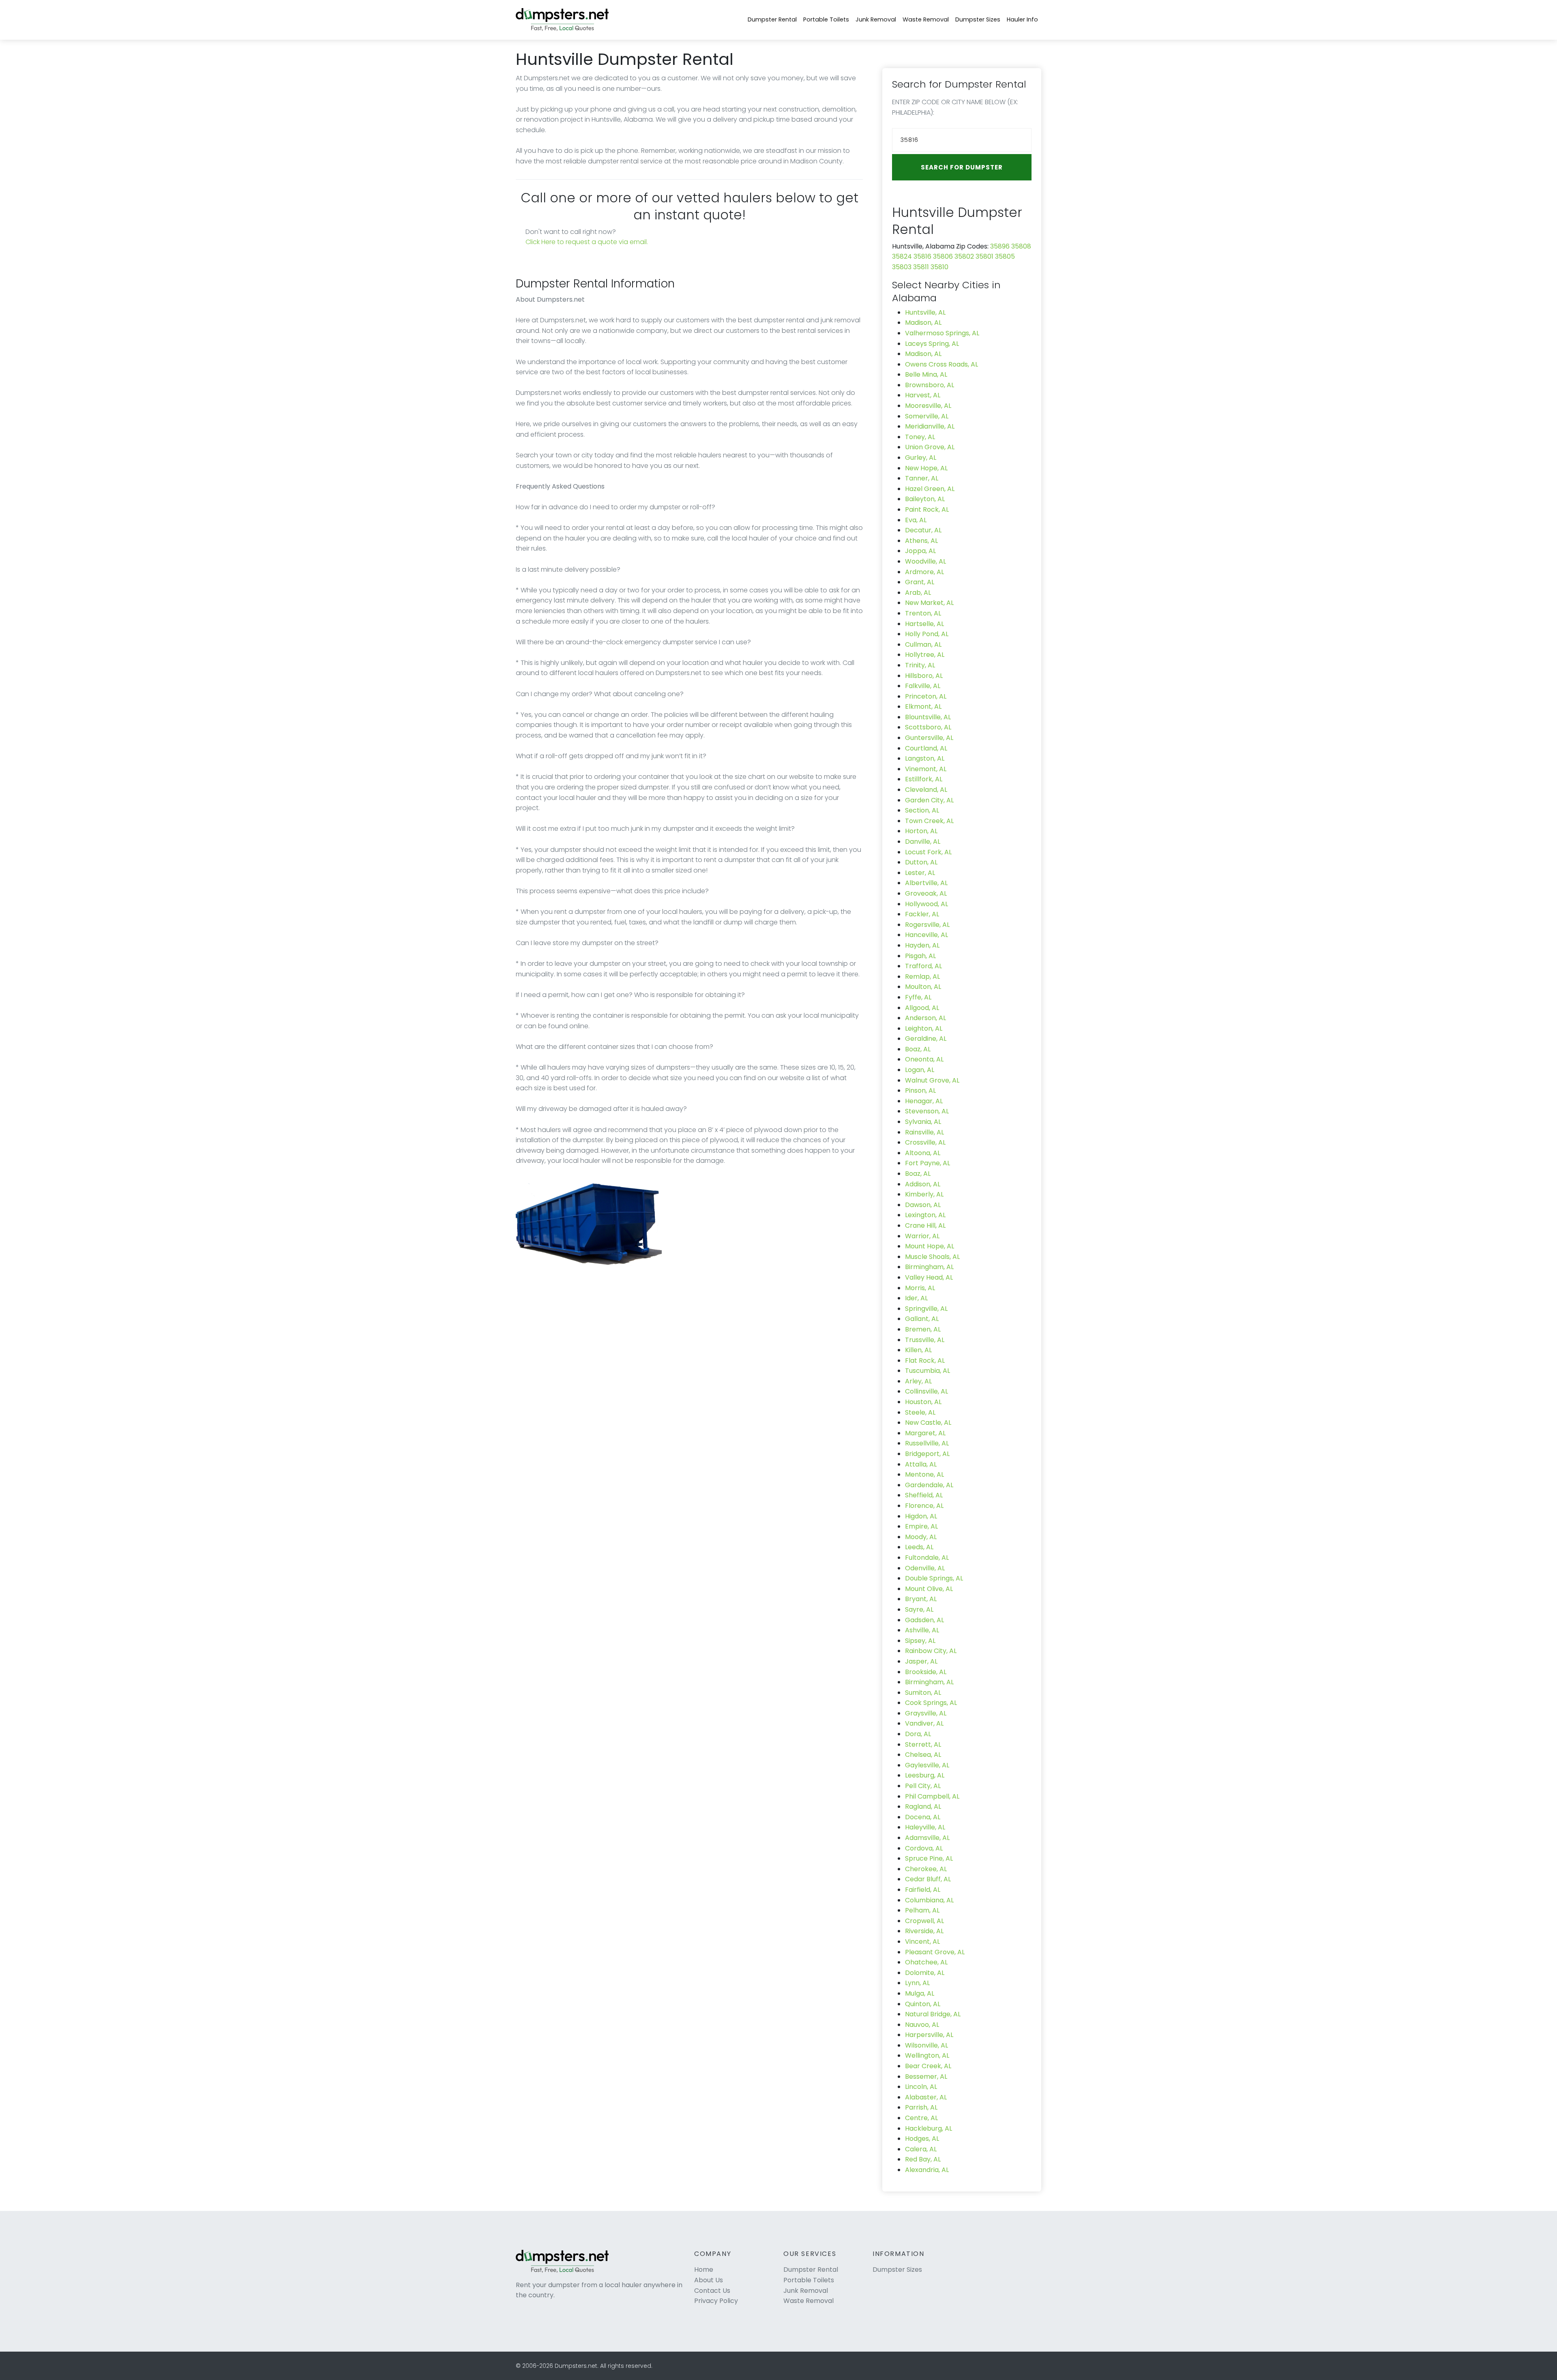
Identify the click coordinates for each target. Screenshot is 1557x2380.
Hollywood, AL (926, 904)
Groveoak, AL (926, 893)
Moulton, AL (923, 987)
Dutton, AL (921, 862)
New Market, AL (929, 603)
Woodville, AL (925, 561)
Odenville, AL (925, 1568)
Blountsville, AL (928, 717)
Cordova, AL (924, 1848)
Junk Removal (876, 19)
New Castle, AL (928, 1423)
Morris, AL (920, 1288)
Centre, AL (921, 2118)
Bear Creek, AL (928, 2066)
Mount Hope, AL (930, 1246)
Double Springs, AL (934, 1578)
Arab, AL (918, 593)
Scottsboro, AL (928, 727)
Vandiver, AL (924, 1723)
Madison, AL (923, 323)
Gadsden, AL (924, 1620)
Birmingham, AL (929, 1267)
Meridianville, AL (930, 426)
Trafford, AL (923, 966)
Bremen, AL (923, 1329)
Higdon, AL (921, 1516)
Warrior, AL (922, 1236)
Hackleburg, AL (929, 2128)
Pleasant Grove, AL (935, 1952)
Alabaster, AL (926, 2097)
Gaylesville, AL (927, 1765)
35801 (984, 256)
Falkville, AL (923, 686)
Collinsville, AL (926, 1391)
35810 (939, 267)
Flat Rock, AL (925, 1360)
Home (704, 2270)
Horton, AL (921, 831)
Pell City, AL (923, 1786)
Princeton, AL (926, 696)
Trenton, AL (923, 613)
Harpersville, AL (929, 2035)
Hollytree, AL (925, 655)
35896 (1000, 246)
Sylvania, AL (923, 1122)
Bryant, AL (921, 1599)
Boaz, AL (918, 1049)
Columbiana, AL (929, 1900)
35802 (964, 256)
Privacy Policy (716, 2301)
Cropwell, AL (924, 1921)
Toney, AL (920, 437)
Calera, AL (921, 2149)
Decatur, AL (923, 530)
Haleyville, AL (925, 1827)
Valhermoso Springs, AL (942, 333)
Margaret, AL (925, 1433)
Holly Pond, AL (927, 634)
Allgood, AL (922, 1008)
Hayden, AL (922, 945)
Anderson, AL (925, 1018)
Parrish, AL (921, 2107)
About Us (709, 2280)
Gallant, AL (922, 1319)
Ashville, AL (922, 1630)
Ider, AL (916, 1298)
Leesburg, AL (925, 1775)
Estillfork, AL (924, 779)
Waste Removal (926, 19)
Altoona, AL (923, 1153)
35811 (921, 267)
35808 (1021, 246)
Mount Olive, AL (929, 1589)
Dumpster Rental (772, 19)
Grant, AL (920, 582)
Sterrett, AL (923, 1744)
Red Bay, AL (923, 2159)
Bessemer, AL (926, 2077)
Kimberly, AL (924, 1194)
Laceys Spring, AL (932, 344)
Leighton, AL (924, 1028)
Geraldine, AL (926, 1039)
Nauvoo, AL (922, 2025)
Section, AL (922, 810)
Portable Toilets (826, 19)
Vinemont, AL (926, 769)
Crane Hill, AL (925, 1225)
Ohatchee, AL (926, 1962)
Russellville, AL (927, 1443)
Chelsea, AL (923, 1755)
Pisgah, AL (920, 956)
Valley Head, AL (929, 1277)
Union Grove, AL (930, 447)
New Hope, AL (926, 468)
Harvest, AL (923, 395)
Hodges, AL (922, 2139)
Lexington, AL (925, 1215)
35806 (943, 256)
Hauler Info (1022, 19)
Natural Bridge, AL (933, 2014)
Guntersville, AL (929, 738)
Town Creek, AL (929, 821)
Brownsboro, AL (930, 385)
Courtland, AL (926, 748)
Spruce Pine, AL (929, 1858)
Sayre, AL (919, 1609)
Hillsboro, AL (924, 676)
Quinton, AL (923, 2004)
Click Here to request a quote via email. (587, 242)
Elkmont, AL (923, 706)
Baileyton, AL (925, 499)
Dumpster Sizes (978, 19)
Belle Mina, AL (926, 374)
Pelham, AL (922, 1910)
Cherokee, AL (926, 1869)
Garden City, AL (929, 800)
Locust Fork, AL (928, 852)
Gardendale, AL (929, 1485)
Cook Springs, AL (931, 1703)
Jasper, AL (921, 1661)
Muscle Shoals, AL (932, 1257)
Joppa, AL (920, 551)
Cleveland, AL (926, 790)
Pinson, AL (920, 1090)
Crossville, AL (925, 1142)
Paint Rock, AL (927, 509)
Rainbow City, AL (931, 1651)
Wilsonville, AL (926, 2045)
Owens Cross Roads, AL (941, 364)
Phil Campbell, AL (932, 1796)
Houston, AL (923, 1402)
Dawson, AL (923, 1205)
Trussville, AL (925, 1340)
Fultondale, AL (927, 1558)
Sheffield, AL (924, 1495)
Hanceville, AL (926, 935)
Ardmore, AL (924, 572)
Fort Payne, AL (928, 1163)
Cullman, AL (923, 644)
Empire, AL (921, 1526)
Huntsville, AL (925, 312)
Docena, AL (923, 1817)
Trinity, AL (920, 665)
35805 (1005, 256)
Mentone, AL (924, 1474)
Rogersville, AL (927, 925)
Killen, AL (918, 1350)
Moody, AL (921, 1537)
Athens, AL (921, 541)
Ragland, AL (923, 1806)
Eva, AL (916, 520)
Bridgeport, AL (927, 1454)
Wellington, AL (927, 2055)
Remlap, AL (922, 977)
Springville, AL (926, 1309)
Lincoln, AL (921, 2087)
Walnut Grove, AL (932, 1080)
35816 (922, 256)
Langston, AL (925, 758)
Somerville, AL (927, 416)
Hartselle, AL (924, 624)
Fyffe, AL (918, 997)
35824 (902, 256)
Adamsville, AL (927, 1838)
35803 (902, 267)
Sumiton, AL (923, 1693)
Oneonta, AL (924, 1059)
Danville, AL (923, 842)
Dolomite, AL (925, 1973)
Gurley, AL (921, 458)
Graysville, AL (926, 1713)
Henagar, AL (924, 1101)
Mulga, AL (920, 1993)
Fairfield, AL (923, 1890)
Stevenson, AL (927, 1111)
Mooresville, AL (928, 406)
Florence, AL (924, 1506)
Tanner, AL (922, 478)
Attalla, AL (921, 1464)
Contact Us (712, 2291)
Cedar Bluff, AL (928, 1879)
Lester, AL (920, 873)
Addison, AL (923, 1184)
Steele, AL (920, 1412)
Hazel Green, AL (930, 489)
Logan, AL (920, 1070)
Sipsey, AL (920, 1641)
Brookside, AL (926, 1672)
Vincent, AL (922, 1942)
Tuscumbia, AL (928, 1371)
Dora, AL (918, 1734)
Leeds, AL (919, 1547)
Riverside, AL (924, 1931)
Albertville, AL (926, 883)
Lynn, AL (917, 1983)
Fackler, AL (922, 914)
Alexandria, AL (927, 2170)
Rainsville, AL (924, 1132)
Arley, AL (918, 1381)
